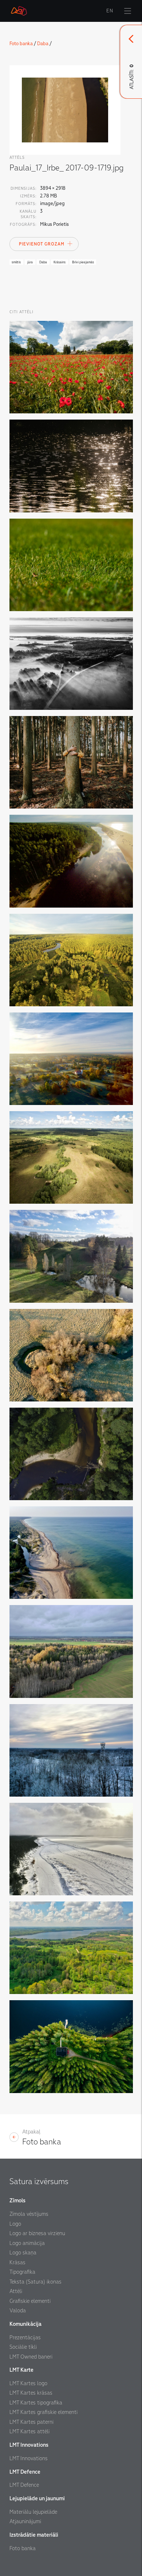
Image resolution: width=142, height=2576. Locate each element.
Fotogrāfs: (23, 225)
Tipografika (22, 2272)
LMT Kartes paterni (31, 2422)
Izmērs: (28, 196)
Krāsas (17, 2262)
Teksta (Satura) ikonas (35, 2282)
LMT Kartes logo (28, 2383)
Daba (43, 44)
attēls (17, 158)
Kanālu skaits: (28, 214)
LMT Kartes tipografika (36, 2403)
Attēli (16, 2291)
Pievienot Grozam (42, 244)
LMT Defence (24, 2485)
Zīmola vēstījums (29, 2214)
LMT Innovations (29, 2458)
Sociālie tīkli (23, 2347)
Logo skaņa (23, 2253)
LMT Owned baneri (31, 2357)
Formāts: (26, 204)
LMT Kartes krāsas (31, 2393)
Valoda (18, 2310)
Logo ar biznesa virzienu (37, 2233)
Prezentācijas (25, 2337)
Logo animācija (27, 2243)
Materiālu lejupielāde (33, 2512)
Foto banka (21, 44)
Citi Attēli (21, 312)
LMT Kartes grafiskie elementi (44, 2412)
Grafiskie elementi (30, 2301)
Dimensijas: (23, 188)
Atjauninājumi (25, 2521)
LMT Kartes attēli (29, 2431)
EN (110, 11)
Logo (15, 2224)
